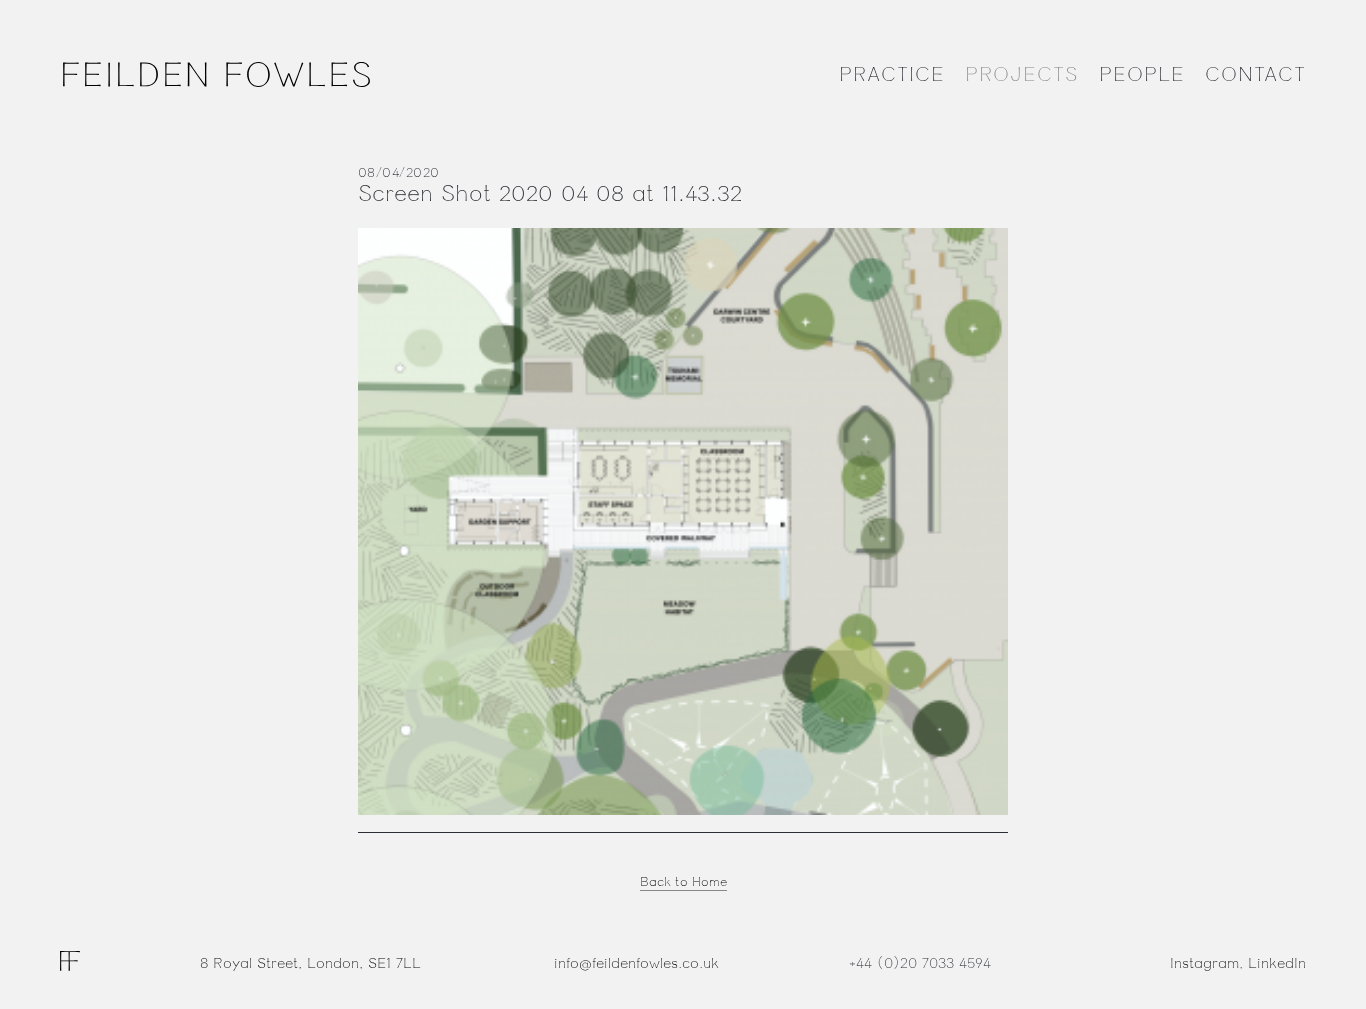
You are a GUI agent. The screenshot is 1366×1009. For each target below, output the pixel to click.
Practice (892, 75)
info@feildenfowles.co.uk (636, 963)
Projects (1022, 75)
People (1142, 75)
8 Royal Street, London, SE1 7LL (310, 963)
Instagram (1204, 963)
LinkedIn (1277, 963)
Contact (1255, 75)
